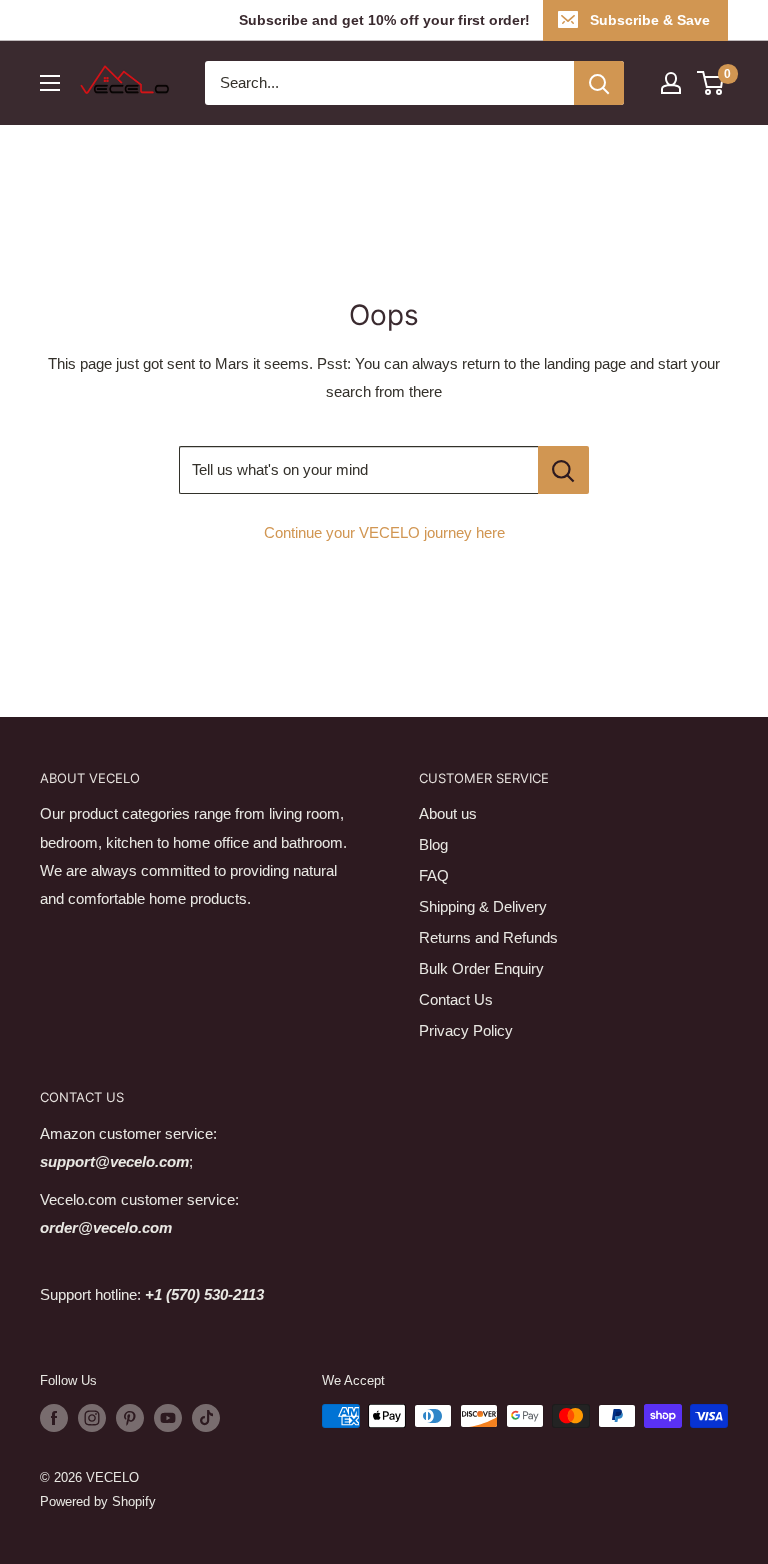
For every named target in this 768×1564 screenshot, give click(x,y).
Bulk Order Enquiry (481, 968)
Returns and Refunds (488, 937)
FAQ (434, 875)
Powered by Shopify (98, 1501)
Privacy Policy (466, 1030)
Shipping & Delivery (483, 906)
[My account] (671, 83)
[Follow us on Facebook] (54, 1418)
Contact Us (456, 999)
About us (448, 813)
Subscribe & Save (650, 20)
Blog (433, 844)
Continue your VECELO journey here (384, 532)
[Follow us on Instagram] (92, 1418)
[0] (711, 83)
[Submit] (599, 83)
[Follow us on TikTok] (206, 1418)
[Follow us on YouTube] (168, 1418)
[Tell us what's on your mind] (563, 470)
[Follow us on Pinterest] (130, 1418)
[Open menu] (50, 83)
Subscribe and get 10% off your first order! (384, 20)
